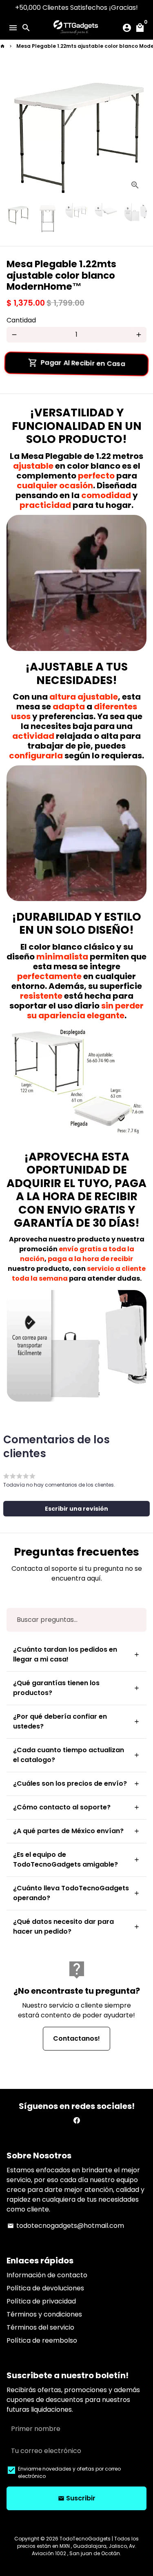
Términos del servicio (40, 2327)
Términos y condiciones (44, 2314)
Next (139, 131)
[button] (76, 1509)
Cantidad (21, 320)
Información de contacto (47, 2275)
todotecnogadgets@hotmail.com (66, 2226)
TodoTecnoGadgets (85, 2539)
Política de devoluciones (45, 2288)
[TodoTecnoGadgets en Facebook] (77, 2121)
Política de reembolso (42, 2340)
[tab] (76, 1655)
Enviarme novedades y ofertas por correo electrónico (69, 2472)
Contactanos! (76, 2038)
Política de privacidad (41, 2301)
